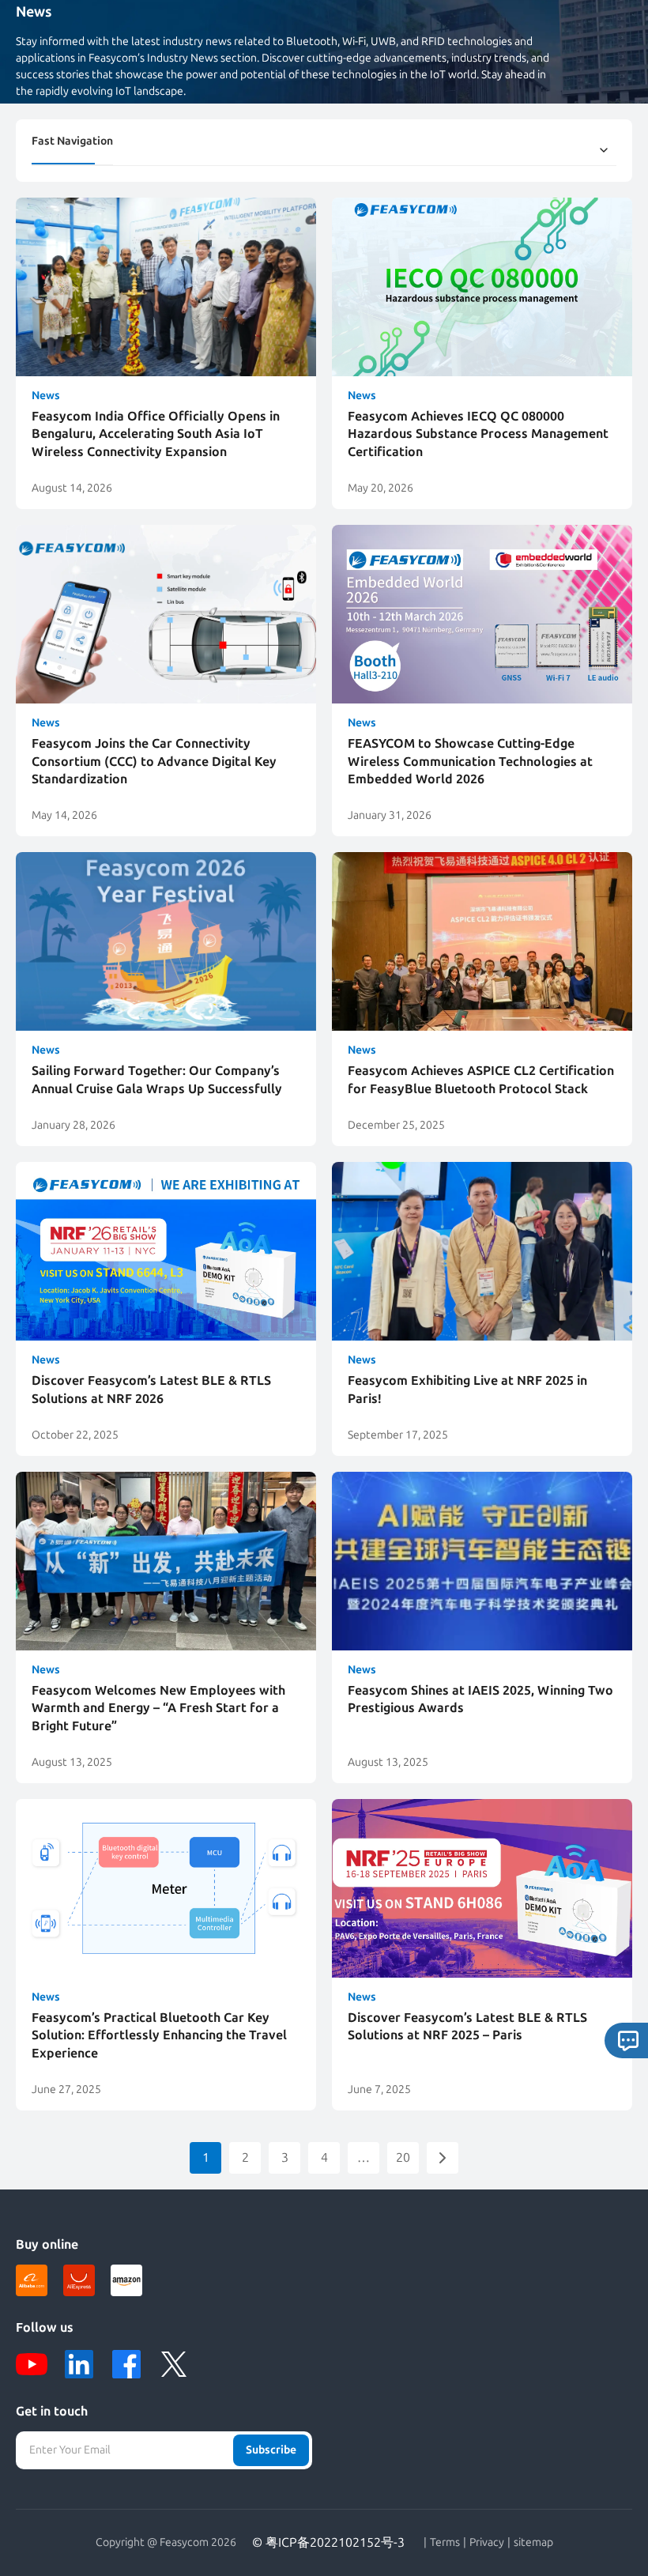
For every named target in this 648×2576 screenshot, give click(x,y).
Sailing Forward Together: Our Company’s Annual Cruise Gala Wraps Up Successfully (157, 1079)
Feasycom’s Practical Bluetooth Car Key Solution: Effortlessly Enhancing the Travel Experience (159, 2035)
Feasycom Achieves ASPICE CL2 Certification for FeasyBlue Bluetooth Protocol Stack (481, 1079)
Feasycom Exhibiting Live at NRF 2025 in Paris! (467, 1389)
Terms (445, 2543)
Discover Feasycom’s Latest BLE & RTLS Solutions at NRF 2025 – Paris (467, 2026)
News (46, 396)
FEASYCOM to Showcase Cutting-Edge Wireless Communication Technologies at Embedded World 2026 (470, 761)
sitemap (533, 2543)
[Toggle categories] (604, 150)
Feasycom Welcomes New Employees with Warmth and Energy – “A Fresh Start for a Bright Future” (158, 1708)
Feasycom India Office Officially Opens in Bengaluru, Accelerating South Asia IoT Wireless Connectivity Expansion (156, 434)
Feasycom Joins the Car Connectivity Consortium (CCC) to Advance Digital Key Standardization (154, 761)
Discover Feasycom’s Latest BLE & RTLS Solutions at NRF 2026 (151, 1389)
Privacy (487, 2543)
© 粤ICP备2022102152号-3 (328, 2542)
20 (403, 2157)
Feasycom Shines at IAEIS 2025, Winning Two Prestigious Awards (480, 1699)
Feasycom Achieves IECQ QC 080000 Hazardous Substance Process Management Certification (478, 434)
